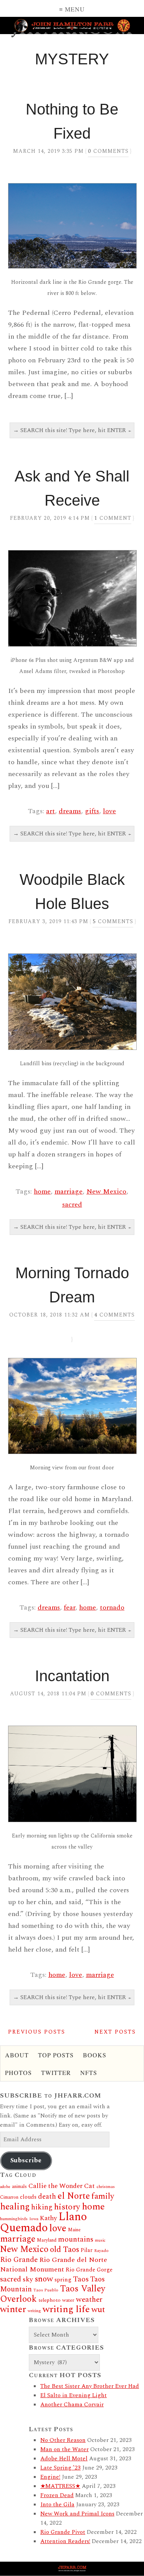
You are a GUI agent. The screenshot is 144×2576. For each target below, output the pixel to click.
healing (15, 2207)
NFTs (89, 2072)
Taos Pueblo (46, 2290)
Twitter (56, 2072)
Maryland (47, 2240)
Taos (81, 2279)
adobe (5, 2187)
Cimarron (9, 2197)
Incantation (72, 1676)
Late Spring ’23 (60, 2468)
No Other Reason (63, 2440)
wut (98, 2310)
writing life (66, 2309)
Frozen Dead (57, 2495)
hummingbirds (14, 2219)
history (67, 2207)
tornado (112, 1607)
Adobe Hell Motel (64, 2459)
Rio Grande (19, 2260)
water (68, 2300)
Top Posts (56, 2055)
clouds (28, 2197)
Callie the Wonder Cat (62, 2186)
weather (89, 2299)
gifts (92, 811)
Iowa (34, 2219)
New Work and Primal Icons (77, 2514)
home (42, 1191)
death (47, 2197)
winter (13, 2309)
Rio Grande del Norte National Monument (54, 2265)
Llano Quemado (43, 2222)
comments (108, 151)
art (50, 811)
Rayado (101, 2251)
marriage (69, 1191)
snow (44, 2279)
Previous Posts (37, 2032)
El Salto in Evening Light (74, 2395)
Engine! (50, 2477)
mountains (76, 2239)
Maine (74, 2230)
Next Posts (115, 2032)
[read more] (72, 226)
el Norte (74, 2196)
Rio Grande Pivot (63, 2532)
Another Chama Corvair (72, 2405)
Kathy (48, 2218)
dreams (70, 811)
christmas (106, 2187)
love (109, 811)
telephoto (50, 2300)
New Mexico (106, 1191)
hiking (42, 2207)
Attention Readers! (65, 2541)
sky (28, 2279)
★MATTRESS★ (60, 2486)
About (17, 2055)
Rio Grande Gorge (89, 2270)
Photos (18, 2072)
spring (63, 2280)
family (103, 2196)
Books (95, 2055)
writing (34, 2311)
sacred (72, 1204)
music (100, 2240)
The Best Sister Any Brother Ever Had (90, 2386)
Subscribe (26, 2160)
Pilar (87, 2250)
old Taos (65, 2250)
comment (113, 518)
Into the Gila (57, 2505)
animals (19, 2187)
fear (70, 1607)
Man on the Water (65, 2449)
